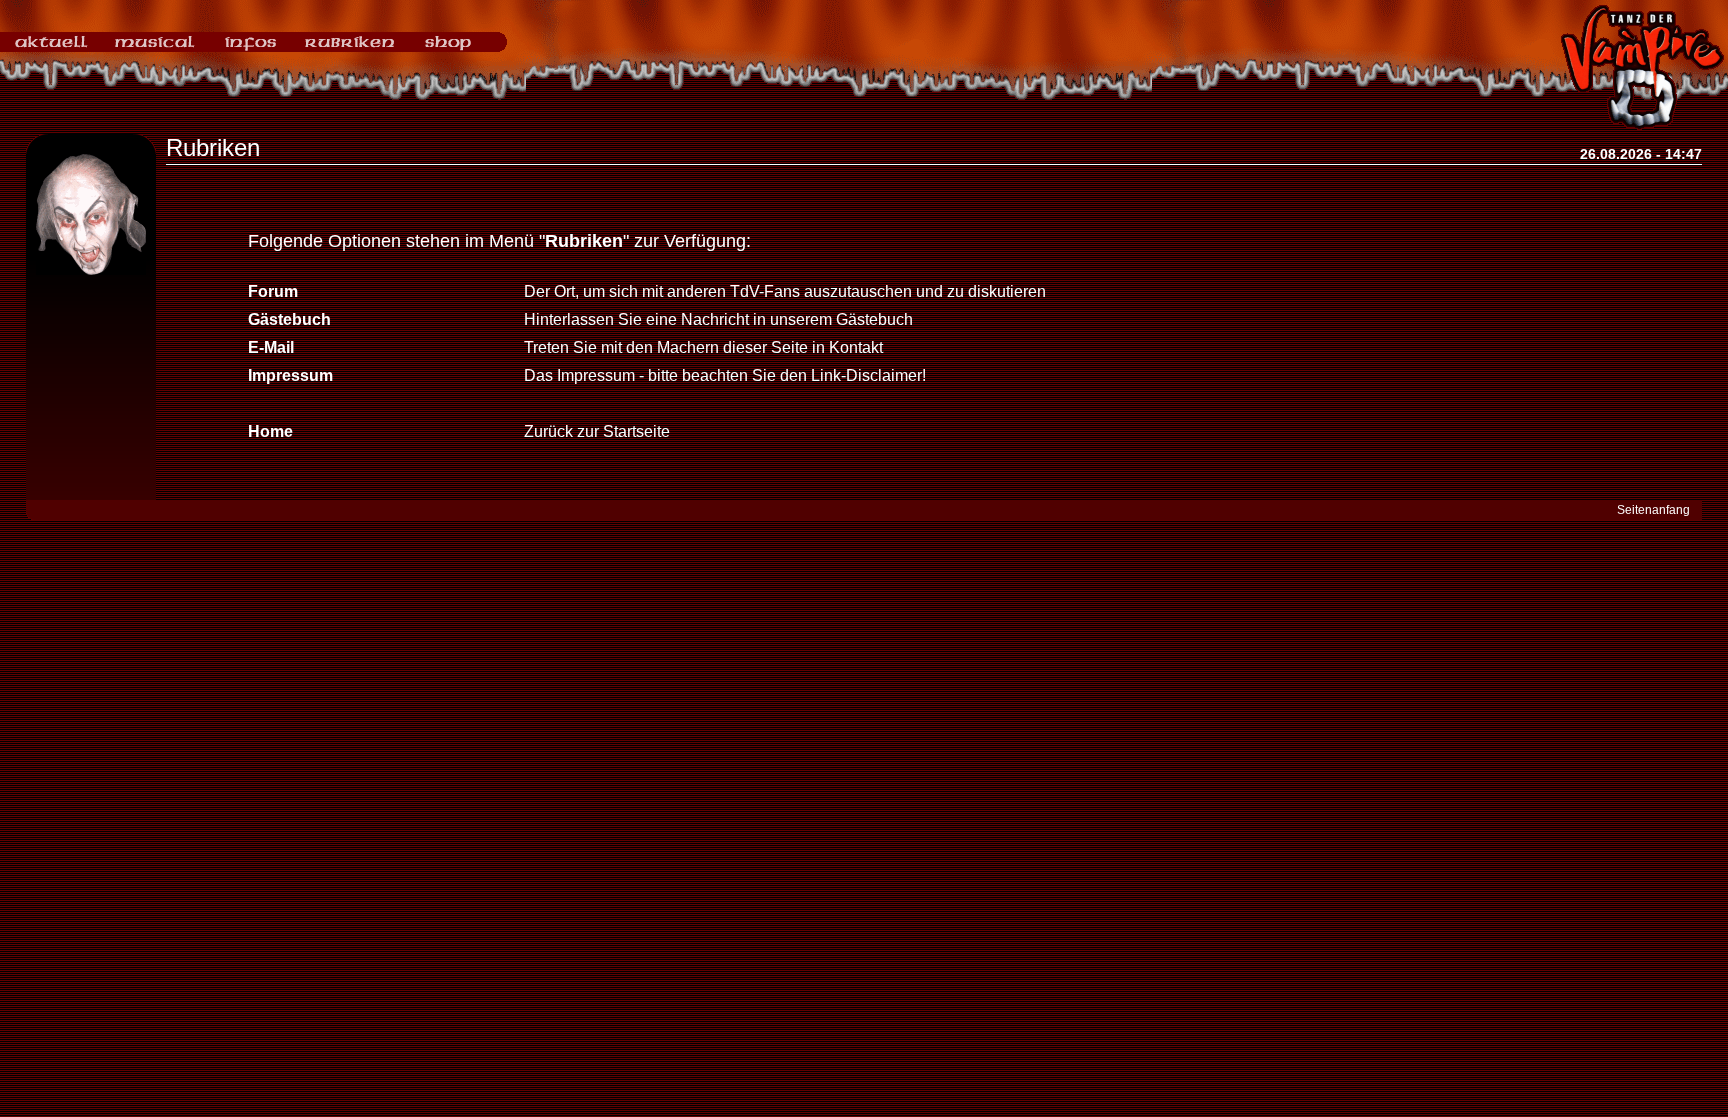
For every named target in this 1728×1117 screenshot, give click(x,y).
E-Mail (271, 347)
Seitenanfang (1653, 510)
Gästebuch (289, 319)
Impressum (290, 375)
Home (270, 431)
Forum (273, 291)
